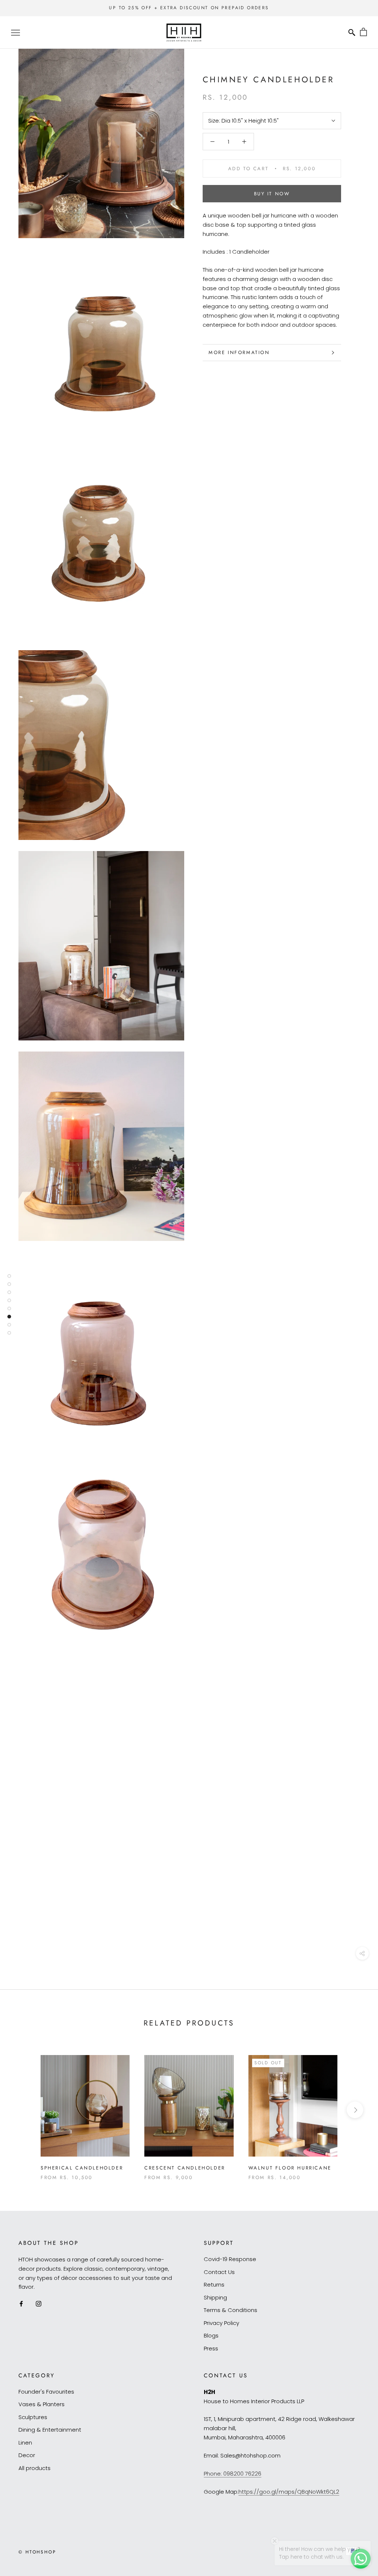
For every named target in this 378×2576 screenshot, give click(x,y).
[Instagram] (39, 2304)
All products (35, 2468)
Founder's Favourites (46, 2392)
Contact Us (219, 2272)
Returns (214, 2285)
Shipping (215, 2297)
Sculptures (33, 2417)
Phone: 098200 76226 (233, 2474)
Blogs (211, 2335)
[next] (355, 2110)
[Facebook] (21, 2304)
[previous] (23, 2110)
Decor (27, 2455)
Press (211, 2348)
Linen (25, 2443)
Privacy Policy (221, 2323)
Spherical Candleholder (82, 2168)
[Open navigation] (16, 32)
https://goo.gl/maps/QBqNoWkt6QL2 (289, 2492)
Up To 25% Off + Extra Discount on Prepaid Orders (189, 8)
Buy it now (272, 194)
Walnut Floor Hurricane (290, 2168)
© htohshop (37, 2552)
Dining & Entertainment (50, 2430)
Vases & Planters (42, 2404)
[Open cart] (363, 32)
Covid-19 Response (230, 2259)
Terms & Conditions (231, 2310)
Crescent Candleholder (185, 2168)
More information (239, 352)
